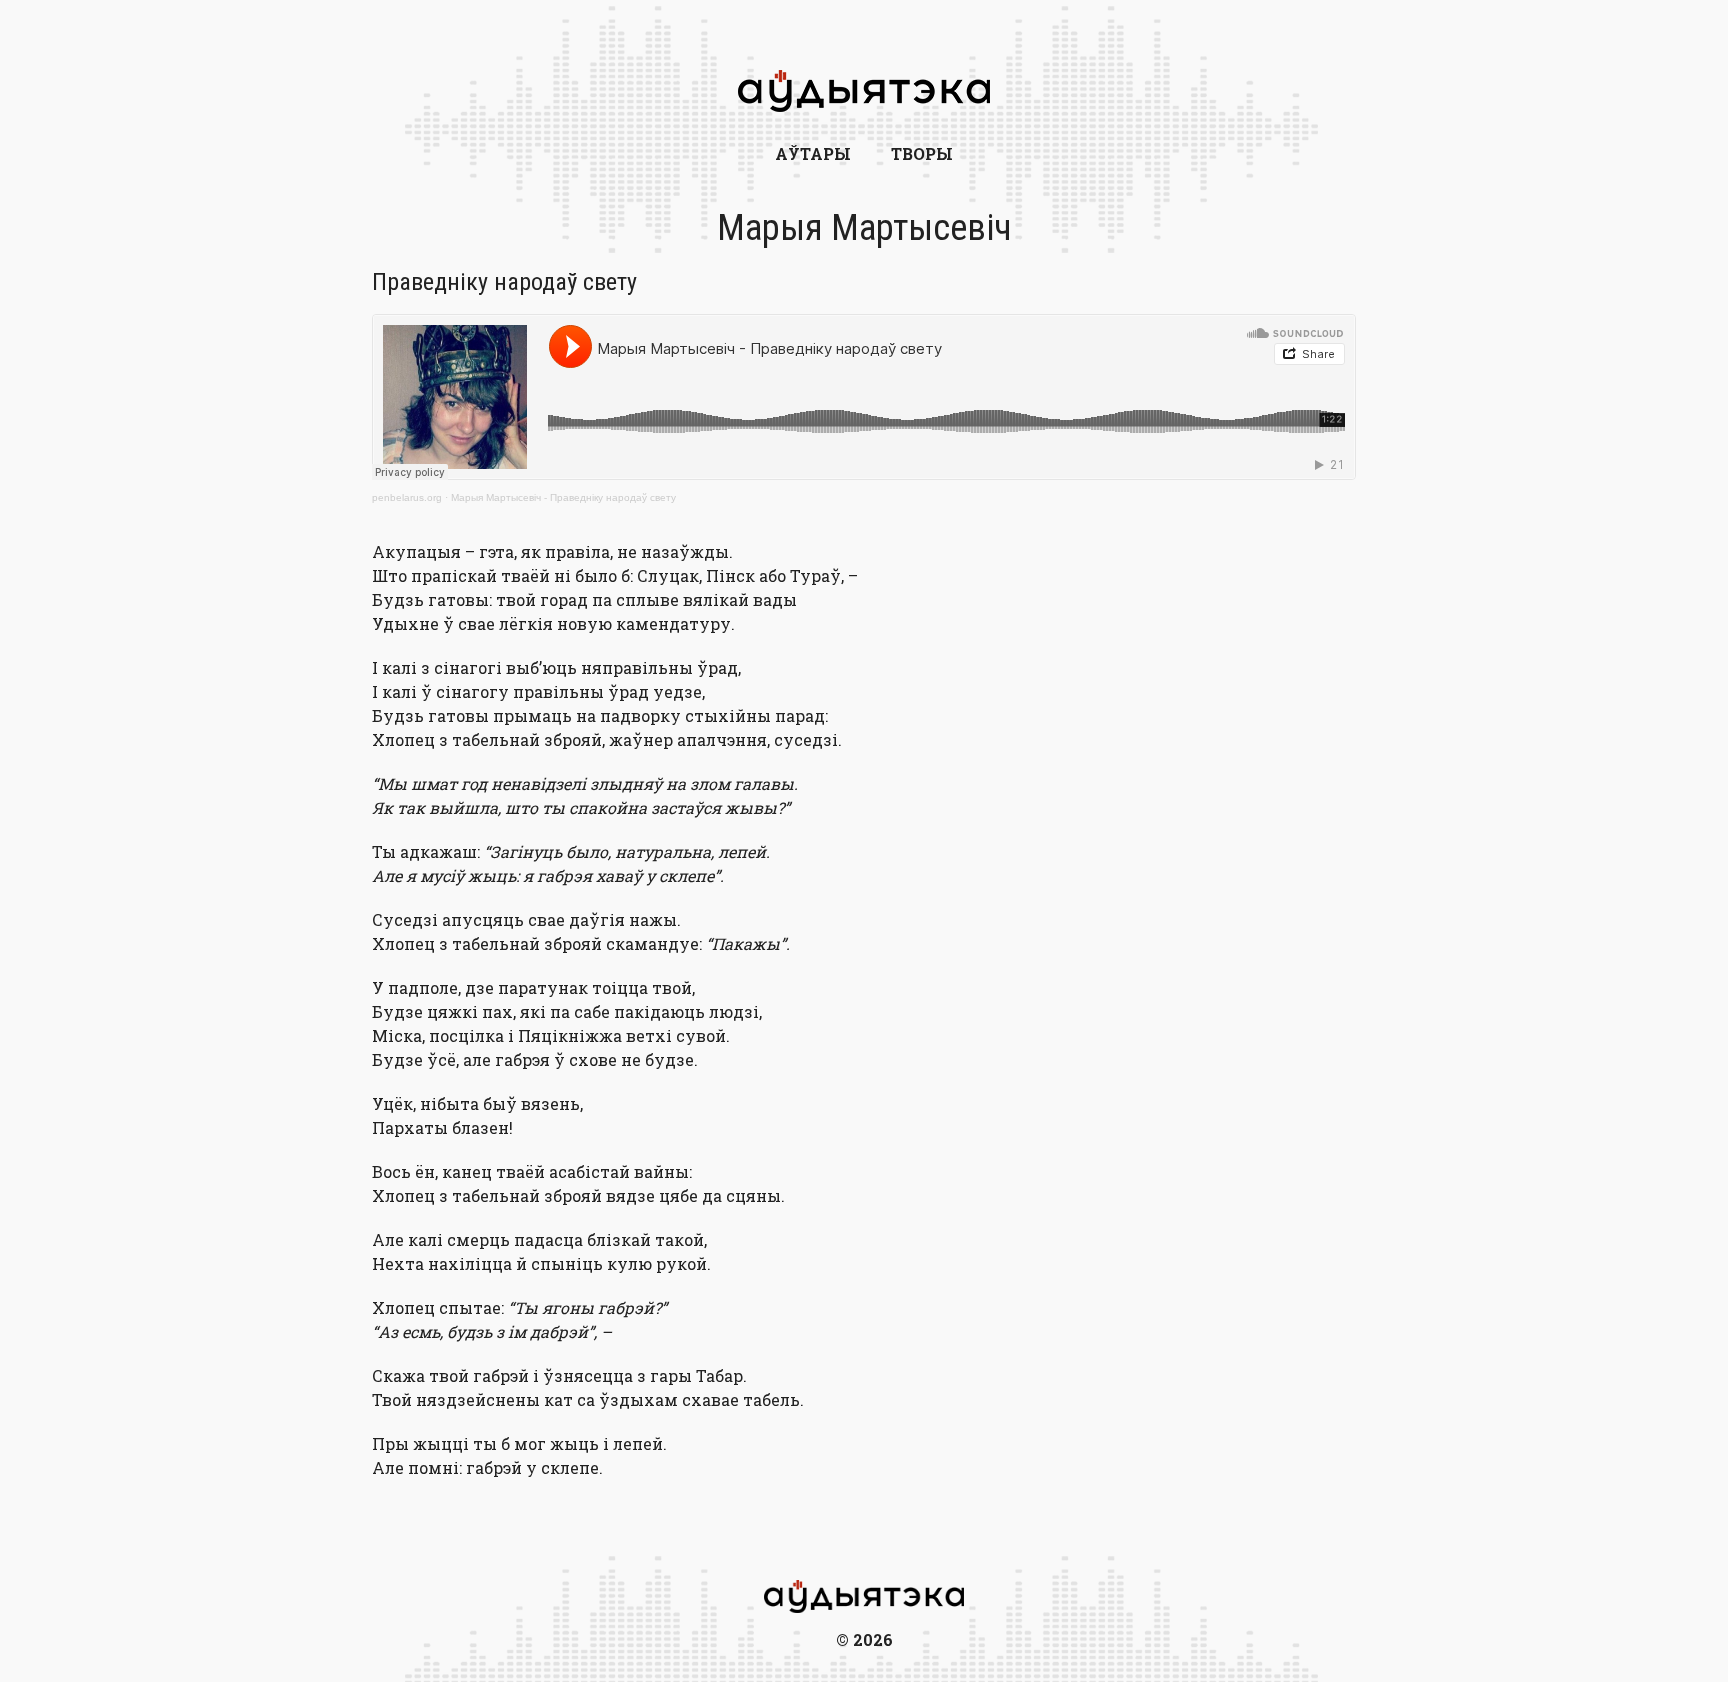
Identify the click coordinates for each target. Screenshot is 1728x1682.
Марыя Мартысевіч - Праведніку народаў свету (563, 497)
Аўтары (813, 153)
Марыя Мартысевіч (864, 228)
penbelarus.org (407, 497)
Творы (922, 153)
